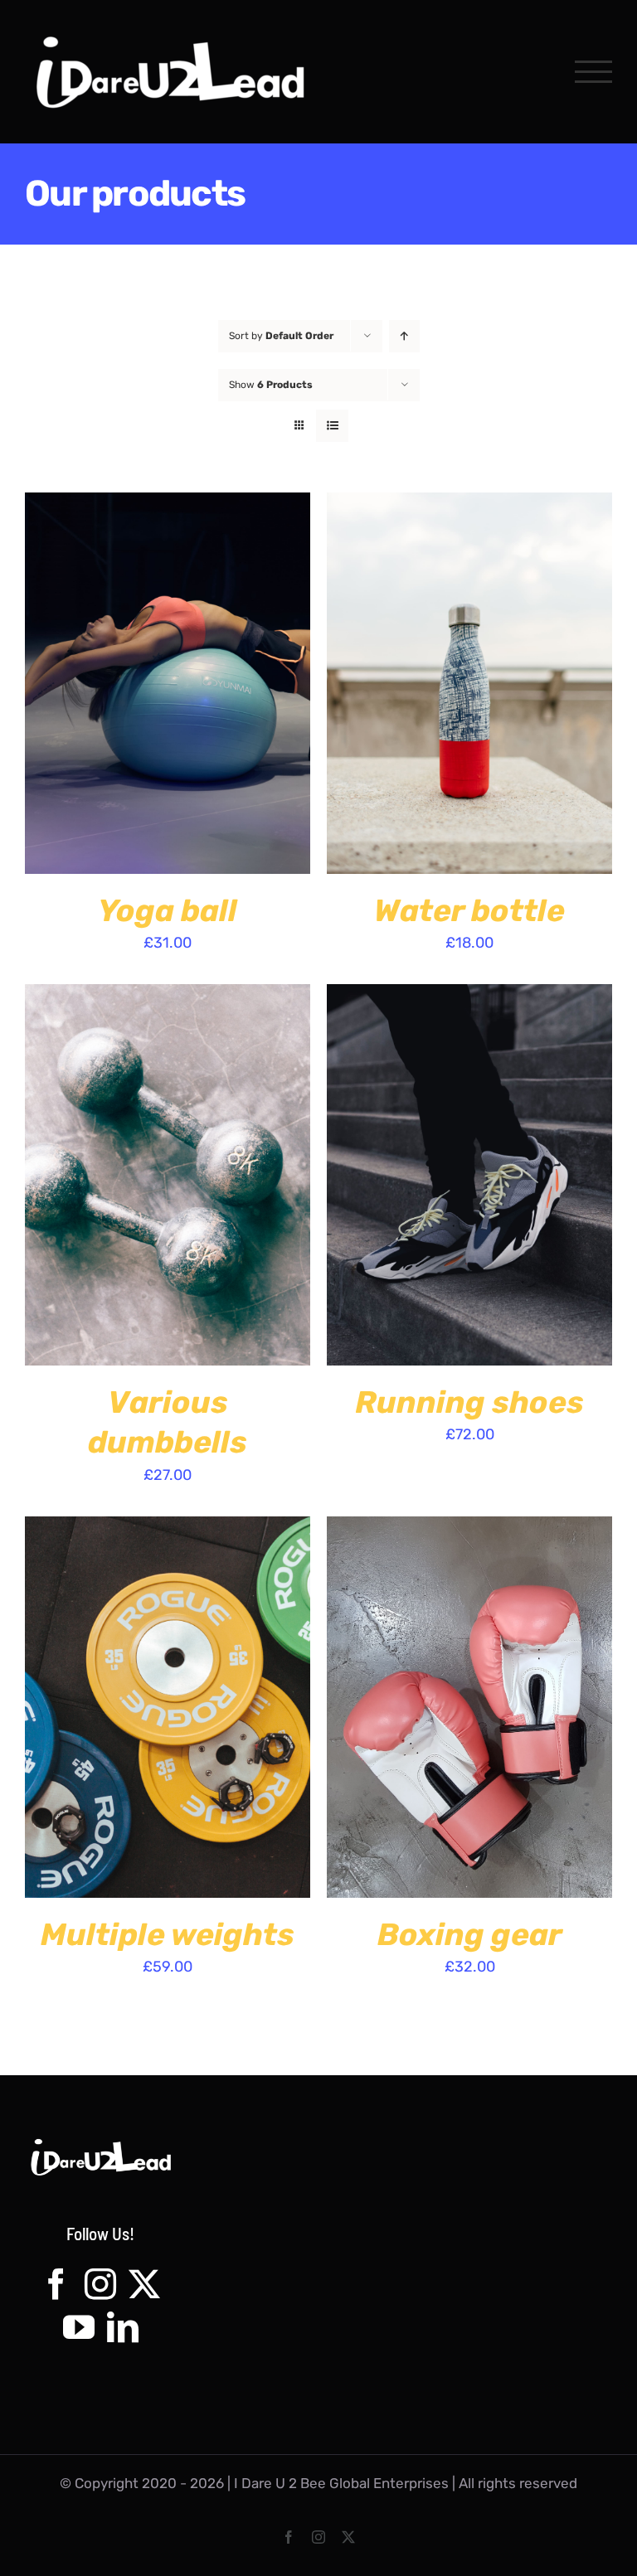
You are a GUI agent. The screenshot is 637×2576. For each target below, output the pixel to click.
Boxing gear (470, 1934)
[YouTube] (79, 2327)
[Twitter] (144, 2284)
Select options (124, 685)
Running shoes (469, 1402)
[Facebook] (56, 2284)
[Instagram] (100, 2284)
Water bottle (469, 910)
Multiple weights (168, 1934)
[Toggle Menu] (593, 72)
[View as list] (332, 426)
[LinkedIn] (123, 2327)
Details (242, 685)
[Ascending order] (404, 336)
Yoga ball (168, 910)
